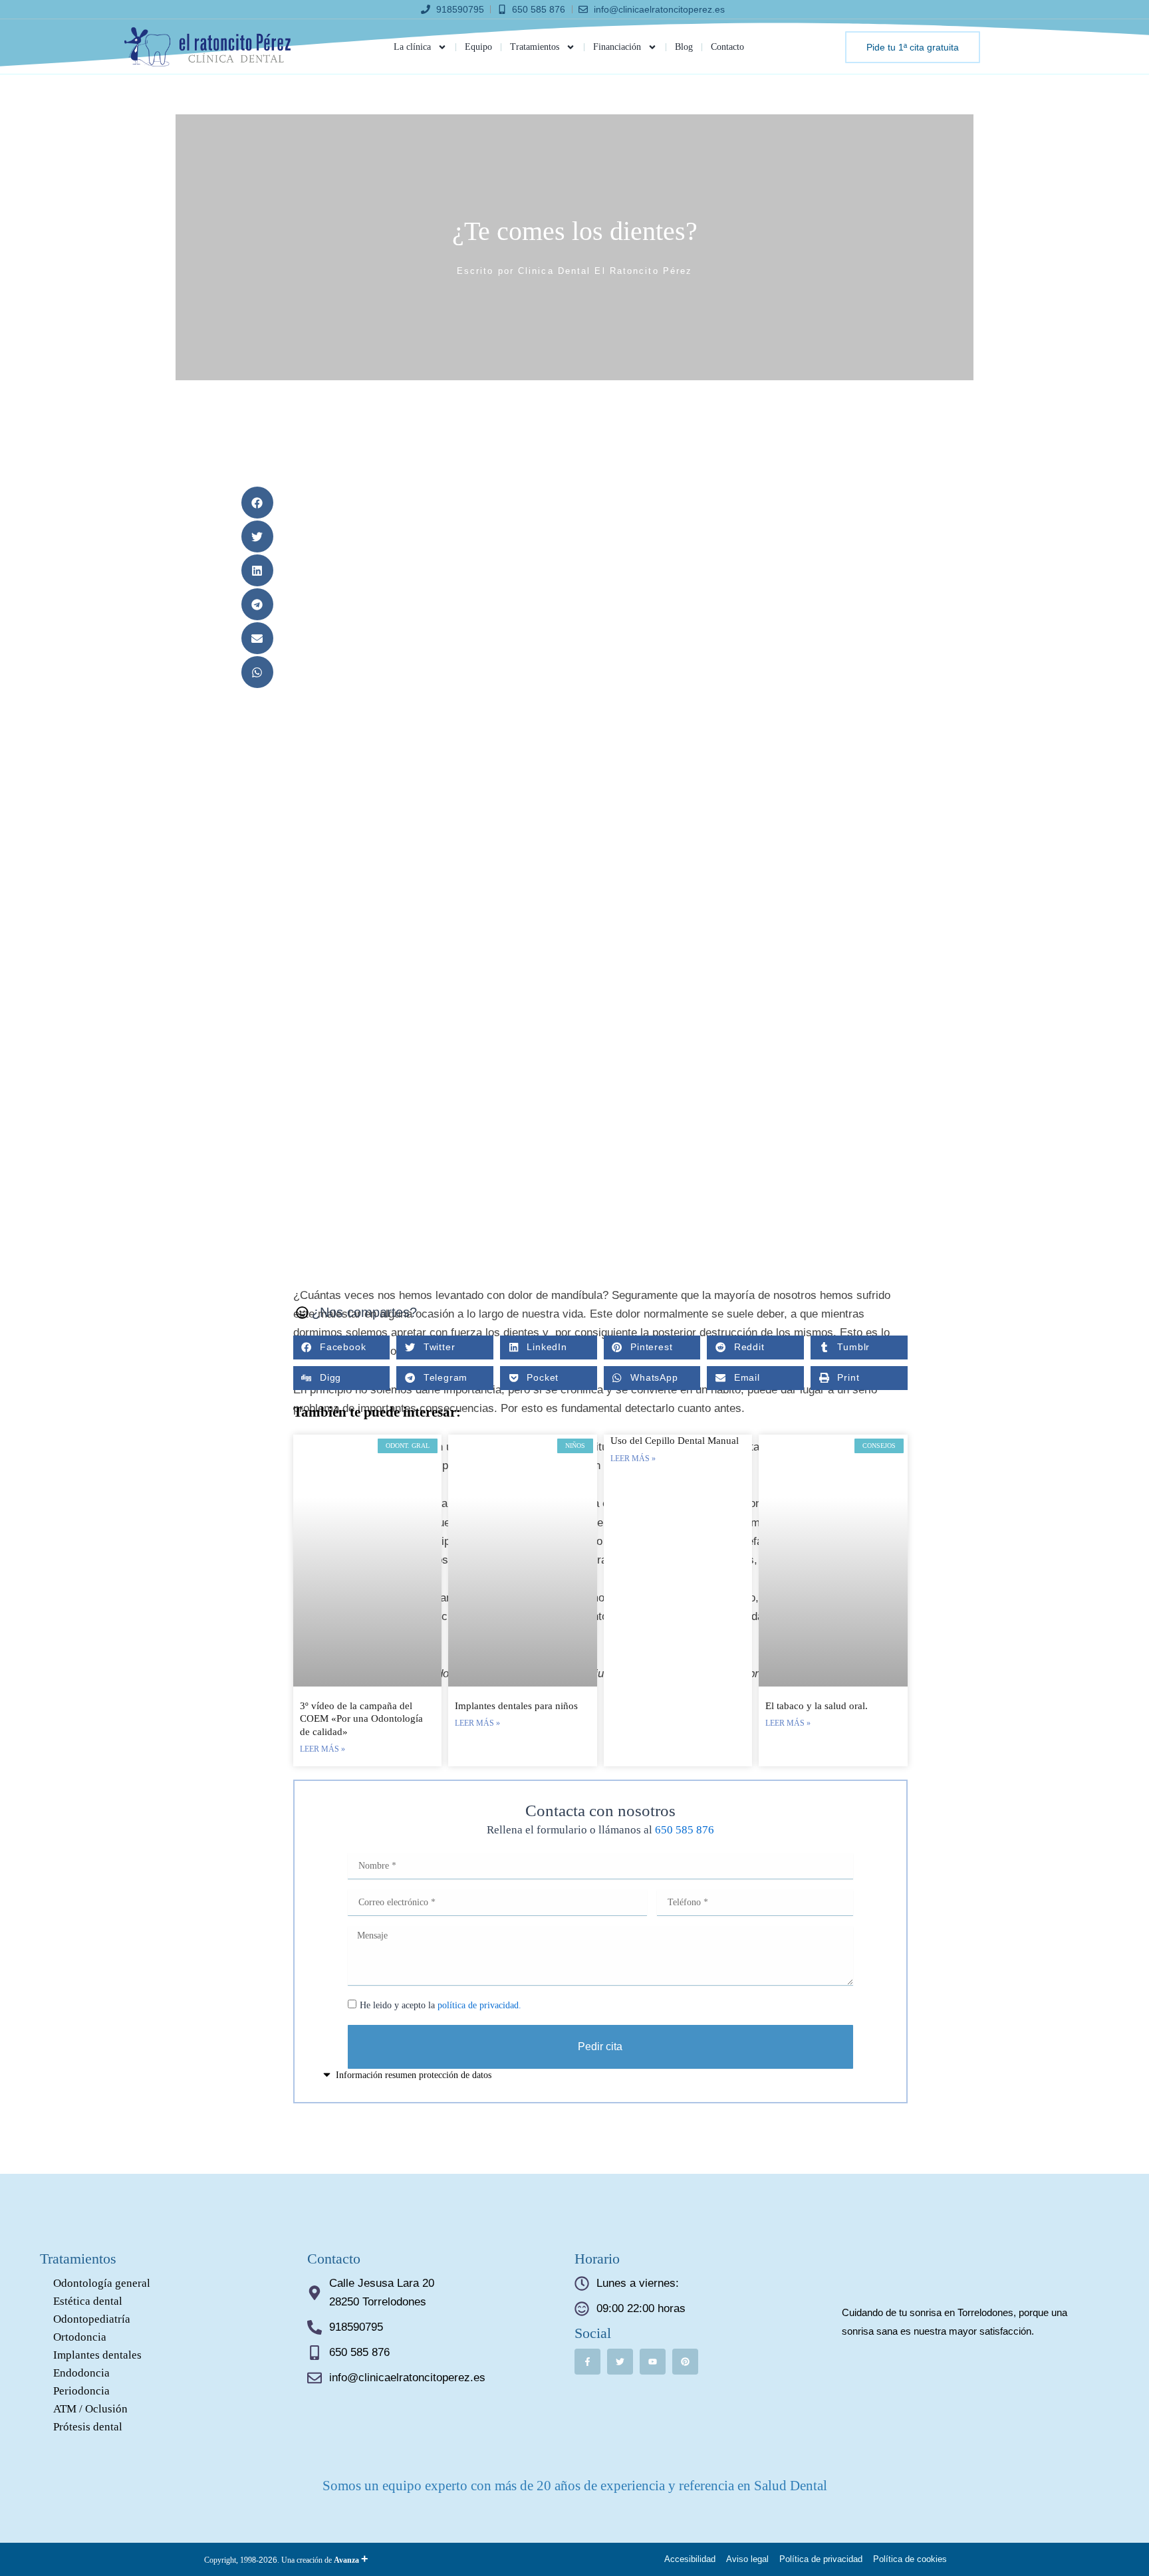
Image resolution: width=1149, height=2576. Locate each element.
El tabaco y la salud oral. (817, 1706)
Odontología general (102, 2283)
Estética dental (88, 2301)
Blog (684, 47)
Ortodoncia (80, 2337)
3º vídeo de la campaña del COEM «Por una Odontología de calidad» (361, 1719)
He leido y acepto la (441, 2005)
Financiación (617, 47)
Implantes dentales (97, 2355)
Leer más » (322, 1749)
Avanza (351, 2560)
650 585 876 (685, 1830)
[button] (257, 503)
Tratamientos (535, 47)
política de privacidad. (479, 2005)
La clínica (412, 47)
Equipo (478, 47)
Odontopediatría (92, 2319)
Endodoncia (81, 2373)
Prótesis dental (88, 2427)
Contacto (727, 47)
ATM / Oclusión (90, 2409)
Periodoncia (81, 2391)
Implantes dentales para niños (516, 1706)
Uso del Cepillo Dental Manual (675, 1441)
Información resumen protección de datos (414, 2075)
